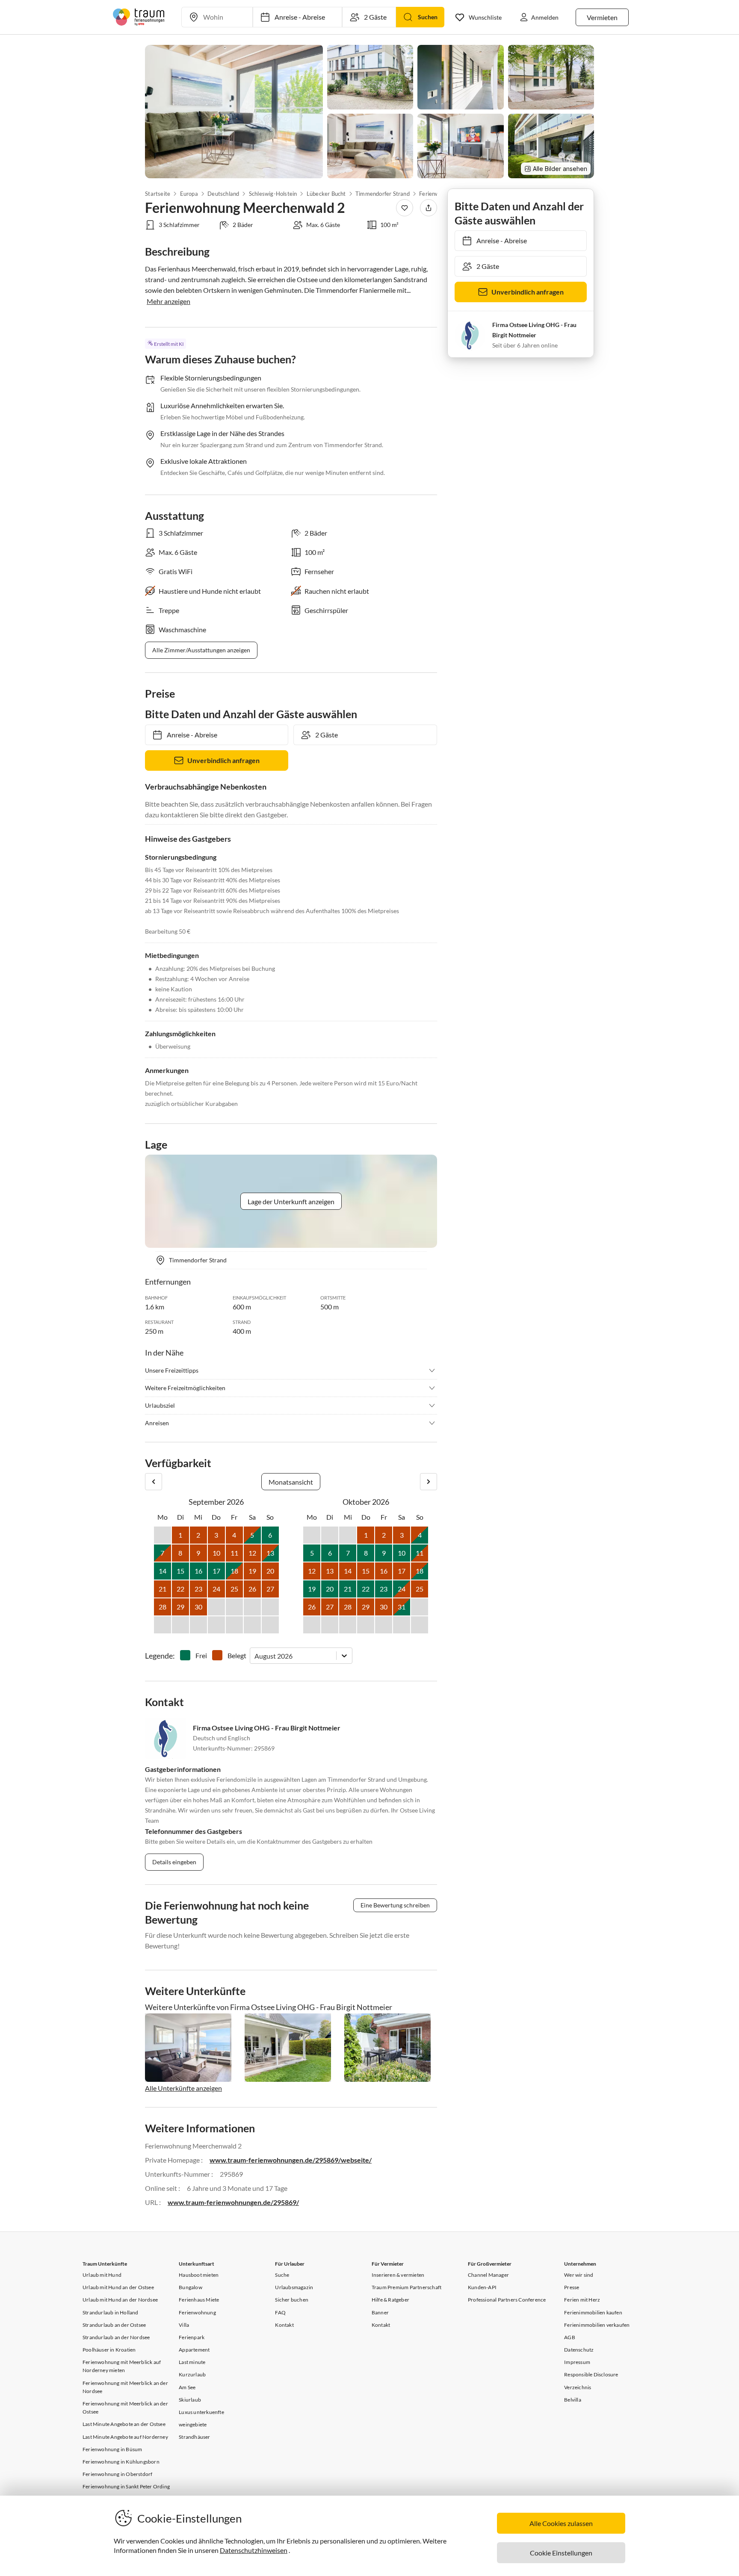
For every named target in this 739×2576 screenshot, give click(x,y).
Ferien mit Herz (582, 2300)
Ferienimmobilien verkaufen (597, 2325)
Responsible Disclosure (591, 2374)
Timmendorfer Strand (383, 194)
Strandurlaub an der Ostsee (114, 2325)
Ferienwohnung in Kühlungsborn (121, 2462)
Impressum (577, 2362)
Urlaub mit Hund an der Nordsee (120, 2300)
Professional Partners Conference (507, 2300)
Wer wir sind (579, 2275)
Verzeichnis (578, 2387)
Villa (184, 2325)
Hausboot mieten (199, 2275)
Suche (282, 2275)
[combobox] (255, 1656)
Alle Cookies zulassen (561, 2523)
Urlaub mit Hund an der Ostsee (118, 2287)
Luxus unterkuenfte (201, 2412)
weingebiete (193, 2424)
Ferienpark (192, 2337)
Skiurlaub (190, 2400)
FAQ (280, 2312)
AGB (570, 2337)
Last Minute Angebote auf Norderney (125, 2437)
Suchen (428, 17)
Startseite (158, 194)
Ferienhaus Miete (199, 2300)
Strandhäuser (194, 2437)
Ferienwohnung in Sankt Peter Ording (126, 2486)
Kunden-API (482, 2287)
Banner (380, 2312)
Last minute (192, 2362)
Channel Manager (488, 2275)
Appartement (194, 2350)
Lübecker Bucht (326, 194)
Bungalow (191, 2287)
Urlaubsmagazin (294, 2287)
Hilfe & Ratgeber (390, 2300)
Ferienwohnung (197, 2312)
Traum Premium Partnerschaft (406, 2287)
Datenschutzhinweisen (254, 2550)
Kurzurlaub (192, 2374)
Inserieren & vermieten (398, 2275)
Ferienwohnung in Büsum (112, 2449)
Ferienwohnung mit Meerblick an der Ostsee (125, 2408)
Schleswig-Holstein (273, 194)
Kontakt (284, 2325)
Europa (189, 194)
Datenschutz (579, 2350)
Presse (572, 2287)
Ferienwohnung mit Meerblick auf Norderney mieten (122, 2366)
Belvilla (573, 2400)
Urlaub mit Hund (102, 2275)
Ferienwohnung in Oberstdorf (117, 2474)
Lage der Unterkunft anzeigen (291, 1201)
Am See (187, 2387)
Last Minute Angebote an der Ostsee (124, 2424)
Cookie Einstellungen (561, 2553)
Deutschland (223, 194)
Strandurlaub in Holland (111, 2312)
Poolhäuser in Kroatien (109, 2350)
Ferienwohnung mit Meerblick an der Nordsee (125, 2387)
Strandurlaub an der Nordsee (116, 2337)
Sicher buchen (292, 2300)
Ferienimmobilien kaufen (593, 2312)
